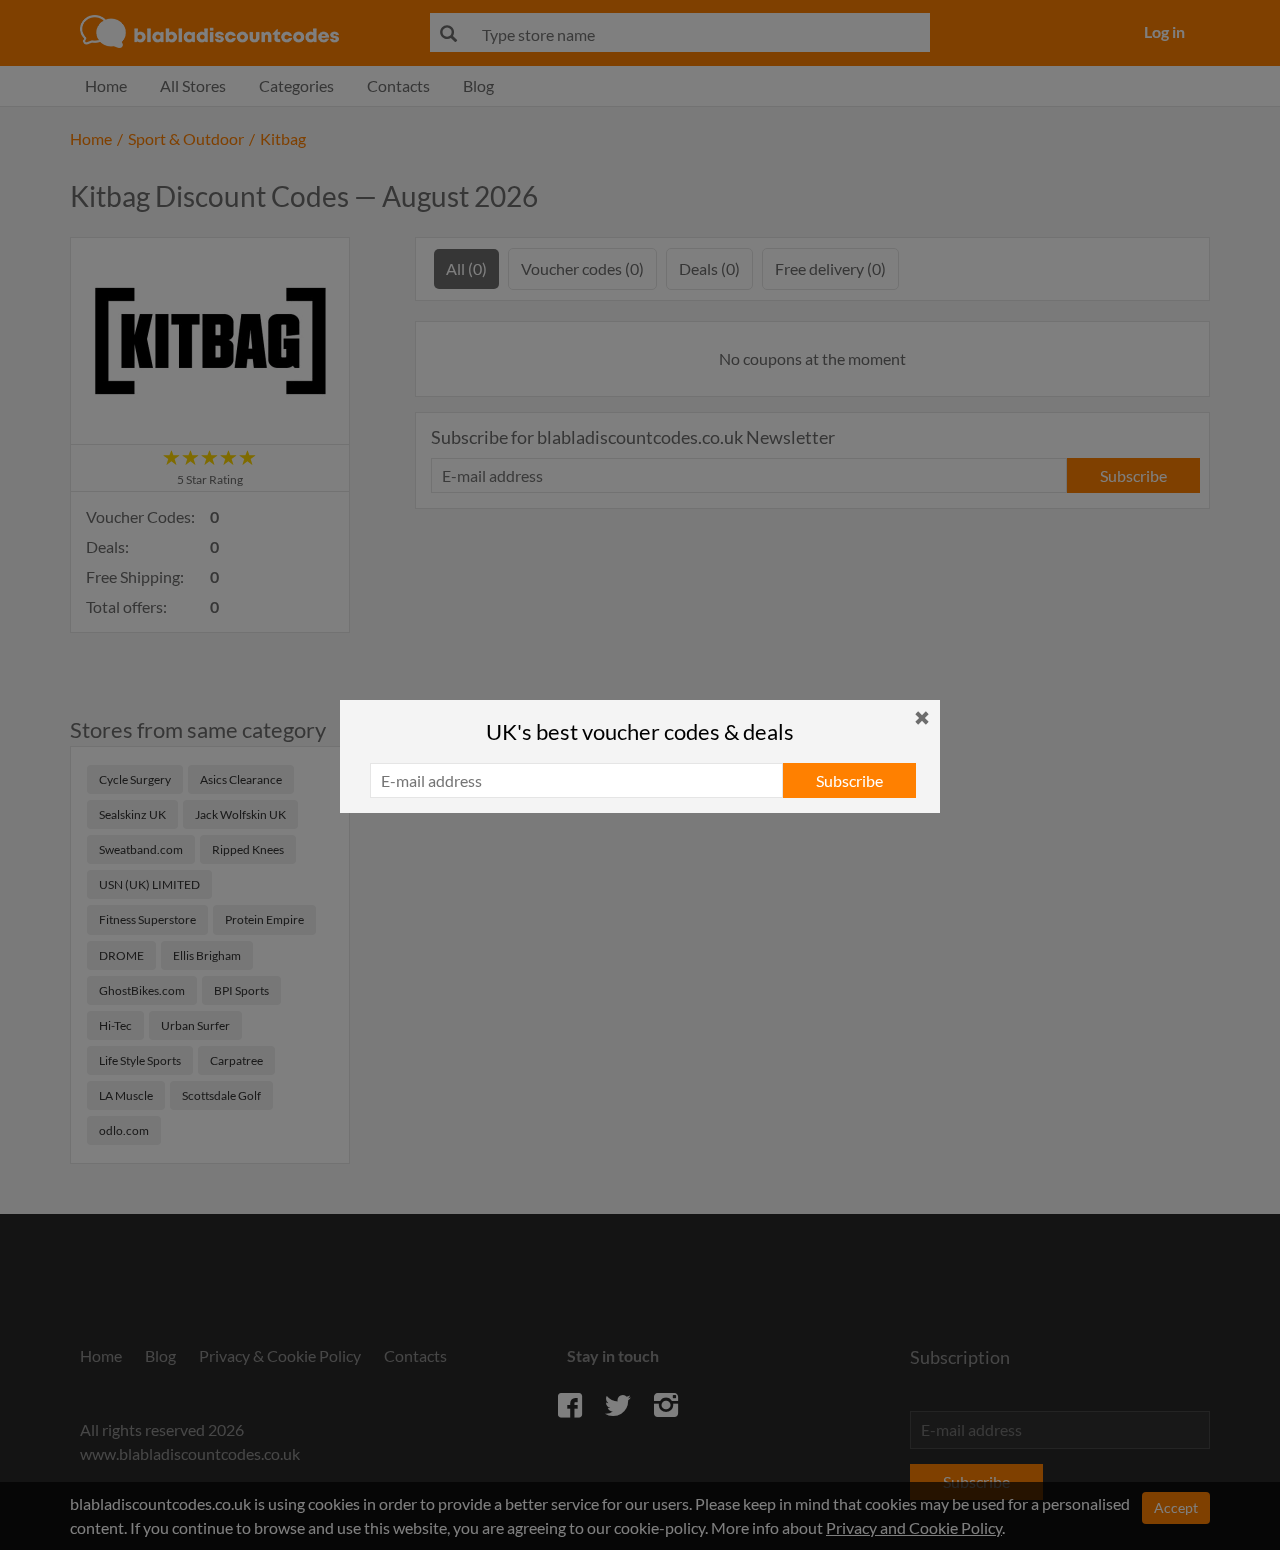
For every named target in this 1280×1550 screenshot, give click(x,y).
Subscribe (849, 780)
